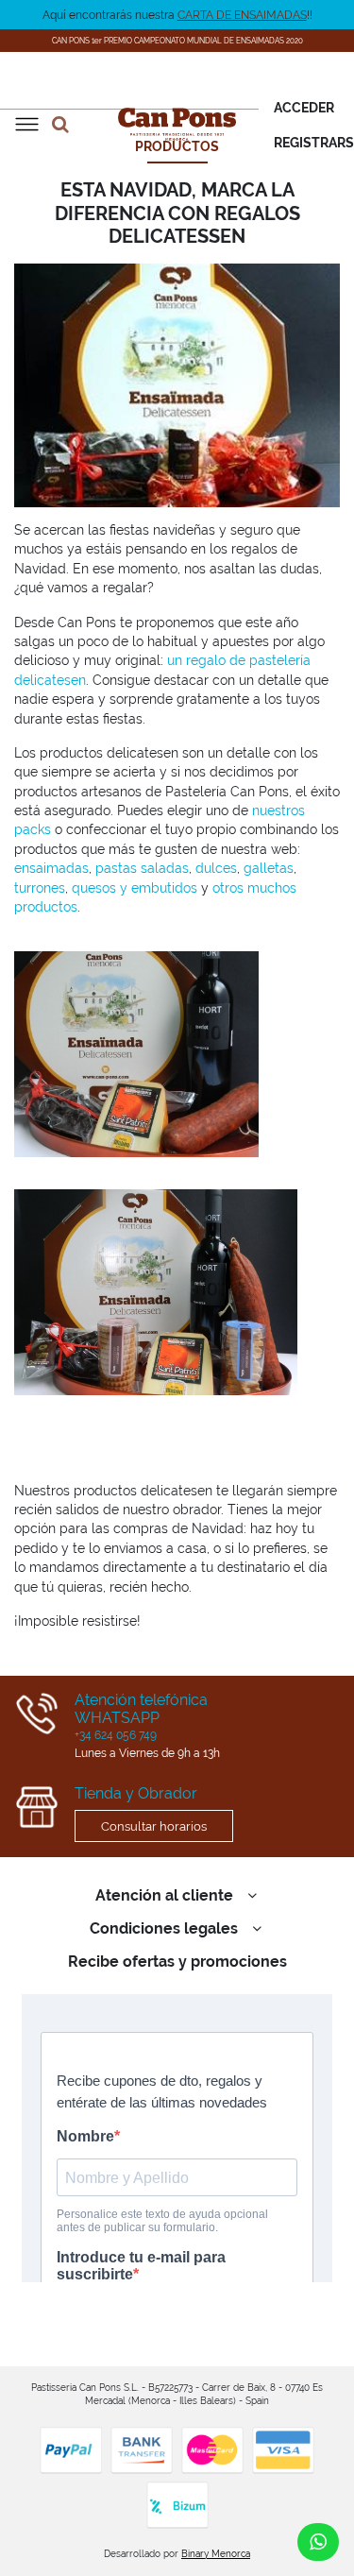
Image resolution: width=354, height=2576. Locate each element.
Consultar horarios (154, 1826)
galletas (269, 868)
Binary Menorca (216, 2554)
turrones (40, 888)
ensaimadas (51, 868)
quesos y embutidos (135, 888)
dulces (216, 868)
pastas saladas (142, 868)
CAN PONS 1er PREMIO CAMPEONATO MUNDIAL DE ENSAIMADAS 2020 (177, 41)
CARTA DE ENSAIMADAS (242, 15)
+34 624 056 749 (116, 1735)
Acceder (304, 108)
